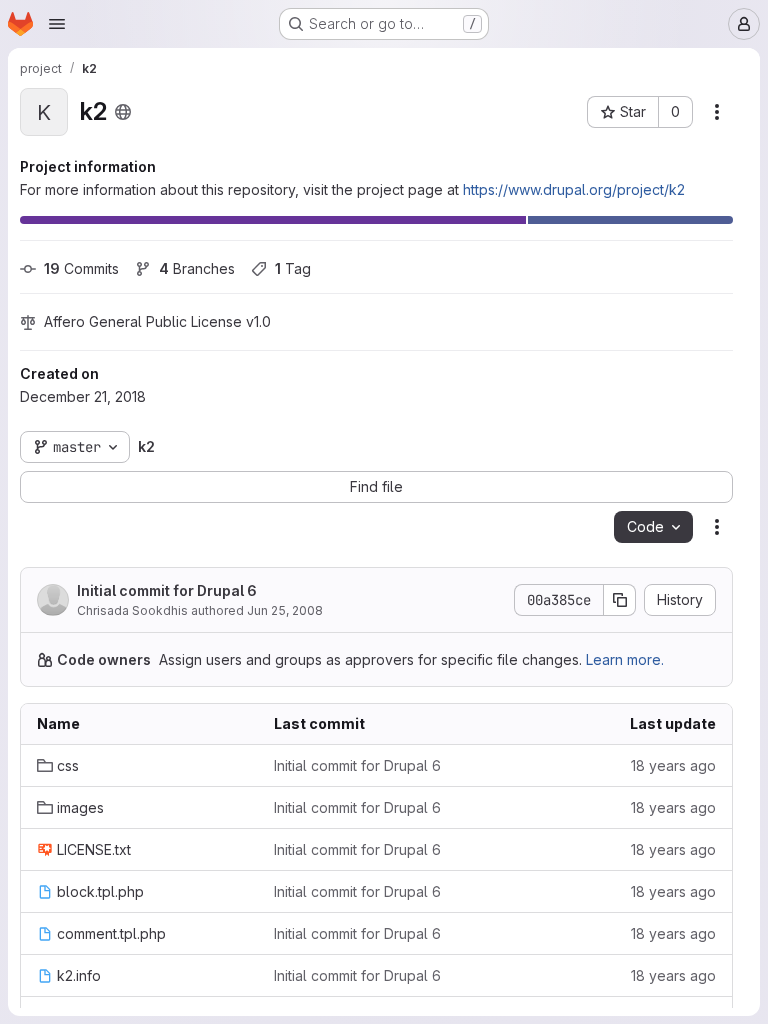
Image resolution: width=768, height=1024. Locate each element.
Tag (293, 268)
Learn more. (625, 659)
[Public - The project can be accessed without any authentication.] (123, 112)
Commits (81, 268)
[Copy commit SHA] (620, 600)
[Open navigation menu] (57, 24)
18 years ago (673, 765)
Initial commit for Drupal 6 (167, 590)
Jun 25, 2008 (285, 610)
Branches (197, 268)
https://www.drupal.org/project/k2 (574, 189)
